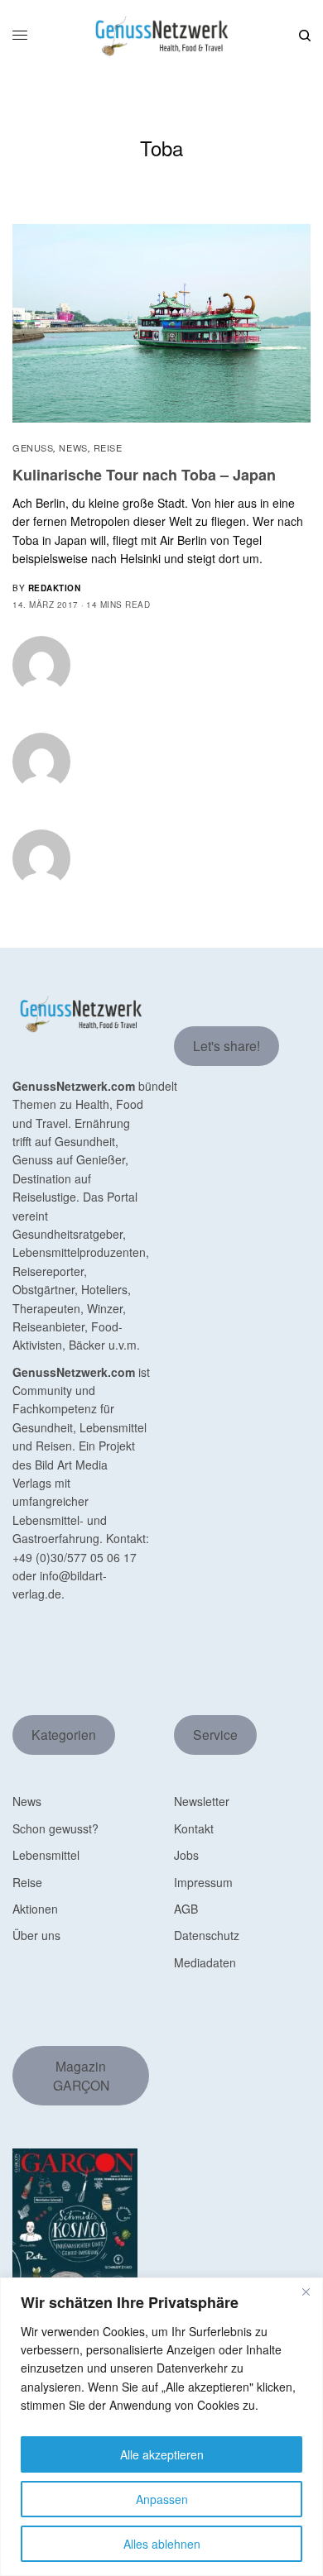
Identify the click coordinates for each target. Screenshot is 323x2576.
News (73, 447)
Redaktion (55, 588)
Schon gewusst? (55, 1828)
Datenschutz (207, 1935)
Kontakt (194, 1828)
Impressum (203, 1882)
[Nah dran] (306, 2292)
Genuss (33, 447)
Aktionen (35, 1909)
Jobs (186, 1855)
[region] (161, 2427)
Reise (108, 447)
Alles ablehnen (162, 2544)
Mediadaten (205, 1962)
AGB (186, 1909)
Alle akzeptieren (162, 2454)
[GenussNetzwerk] (161, 36)
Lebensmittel (46, 1855)
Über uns (36, 1935)
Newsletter (202, 1801)
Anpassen (162, 2499)
